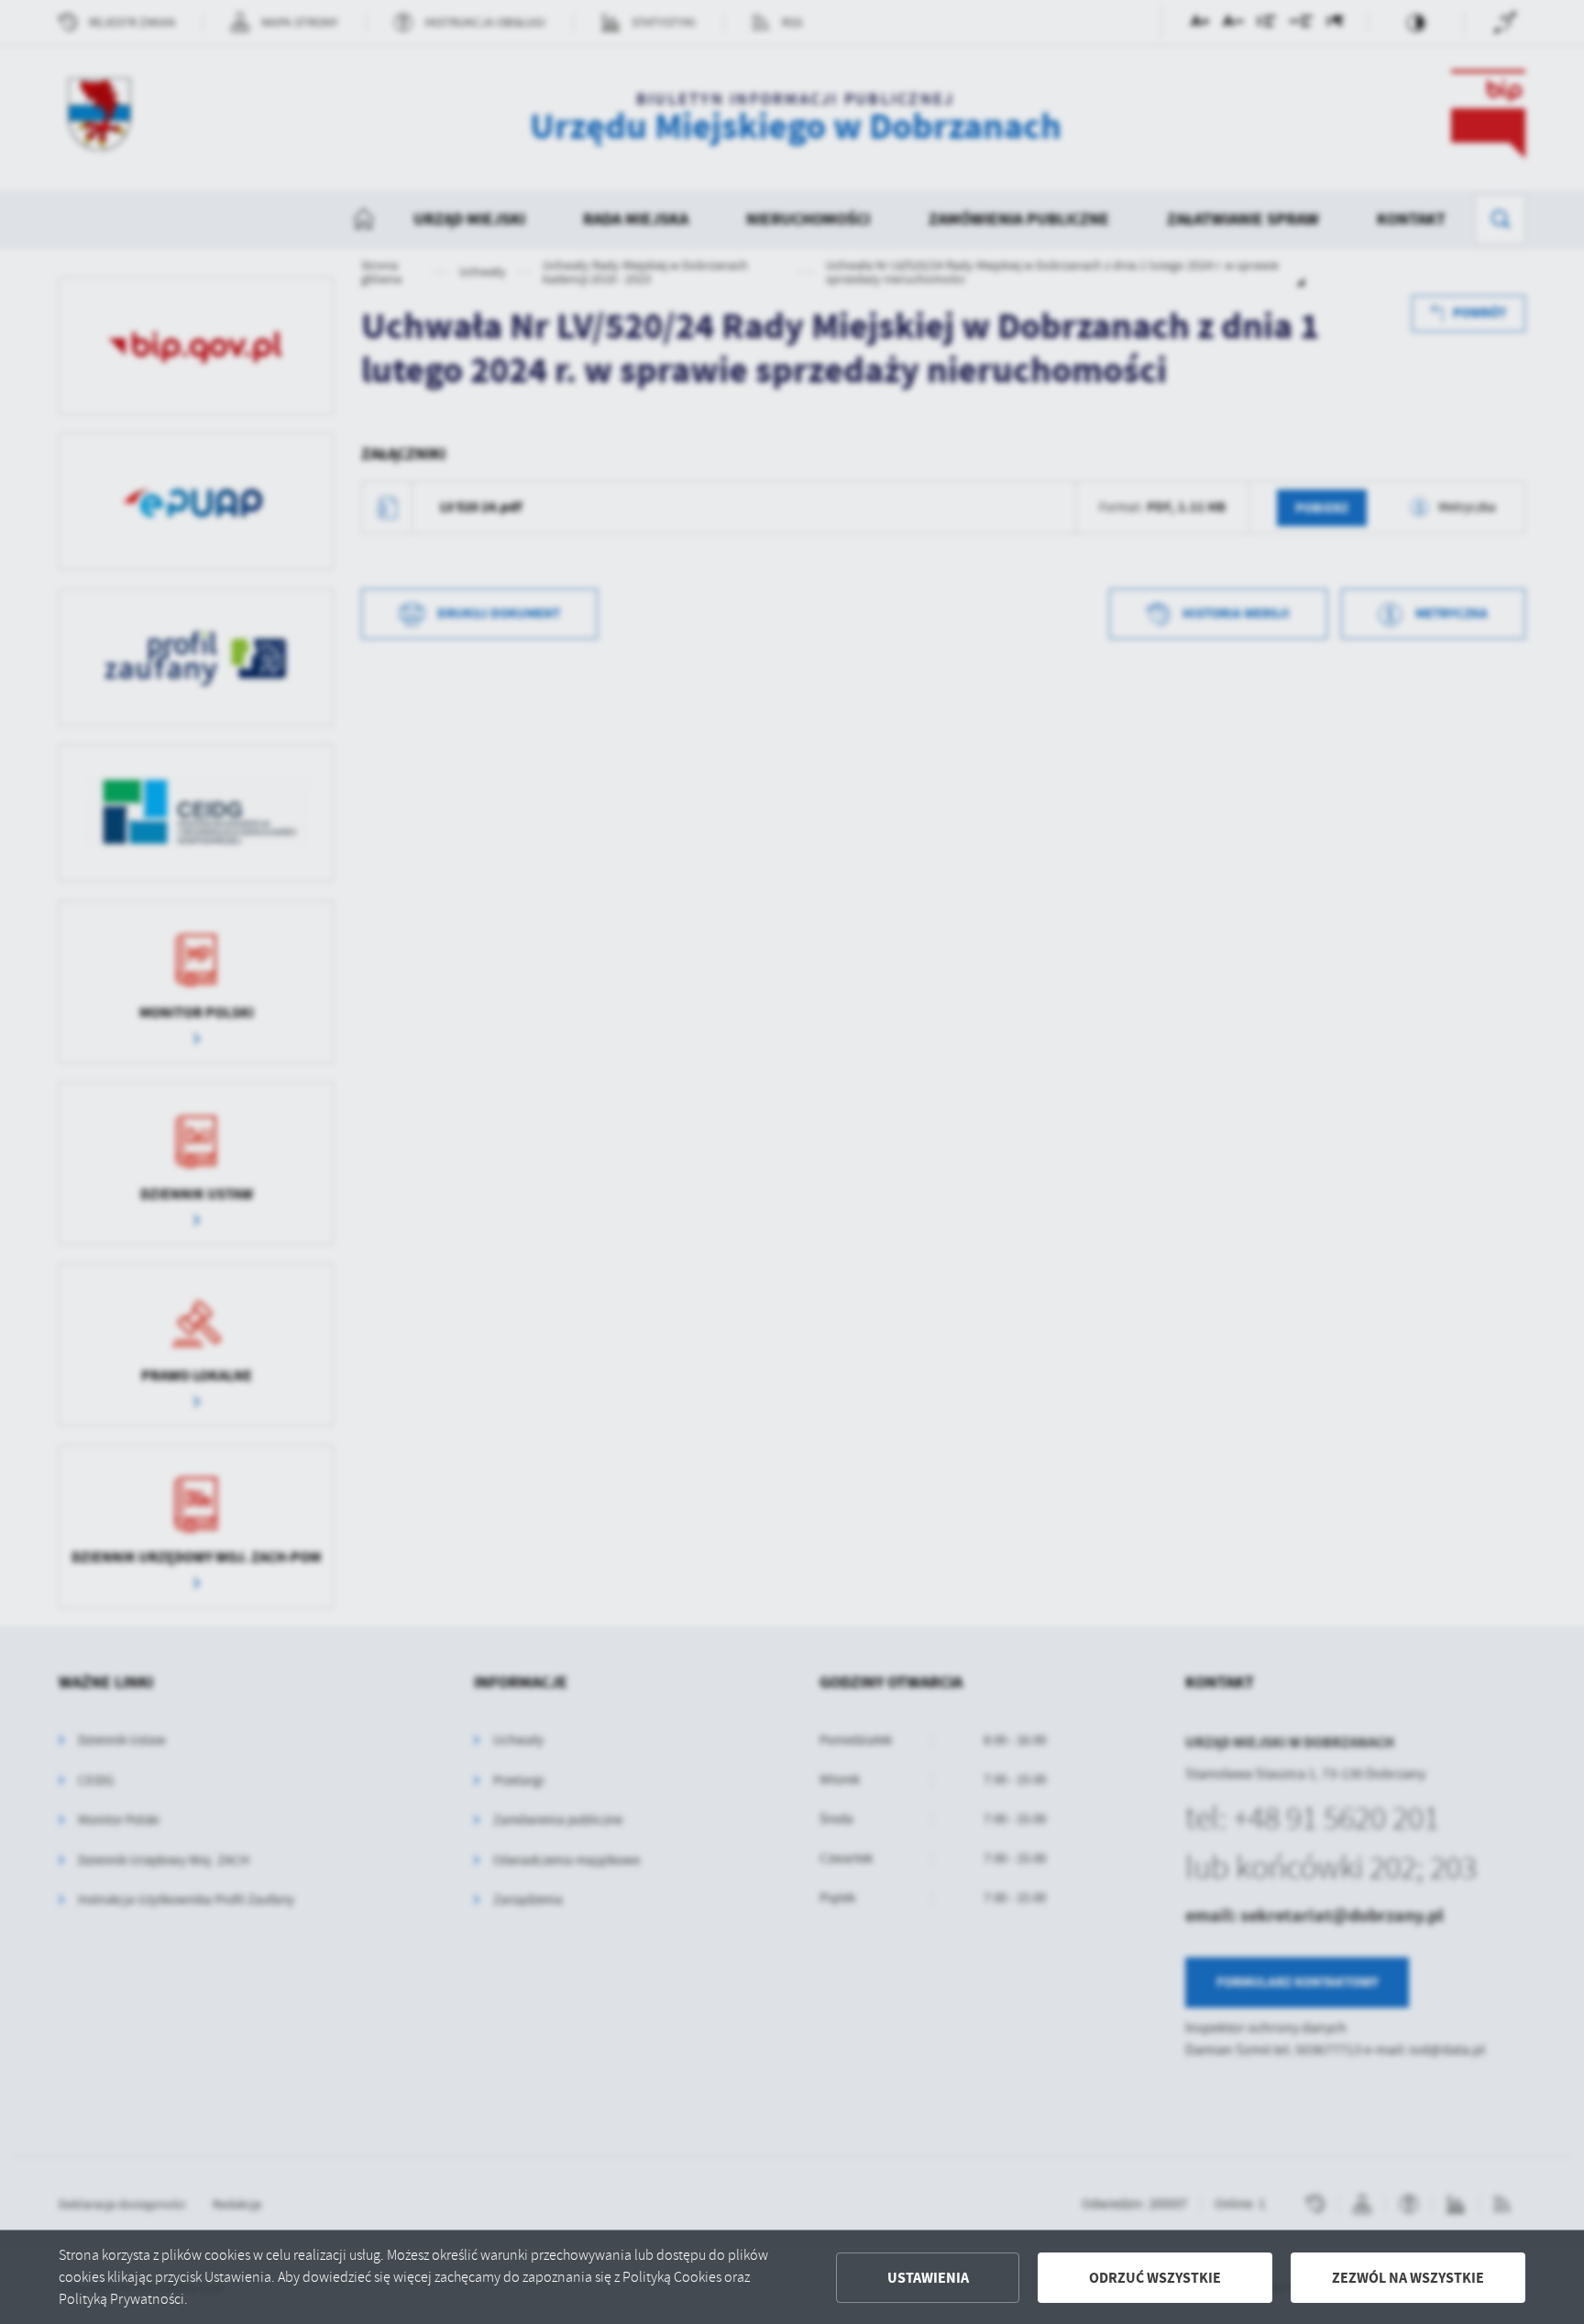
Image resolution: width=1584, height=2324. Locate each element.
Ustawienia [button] (928, 2278)
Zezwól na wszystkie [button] (1408, 2278)
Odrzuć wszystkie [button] (1155, 2278)
